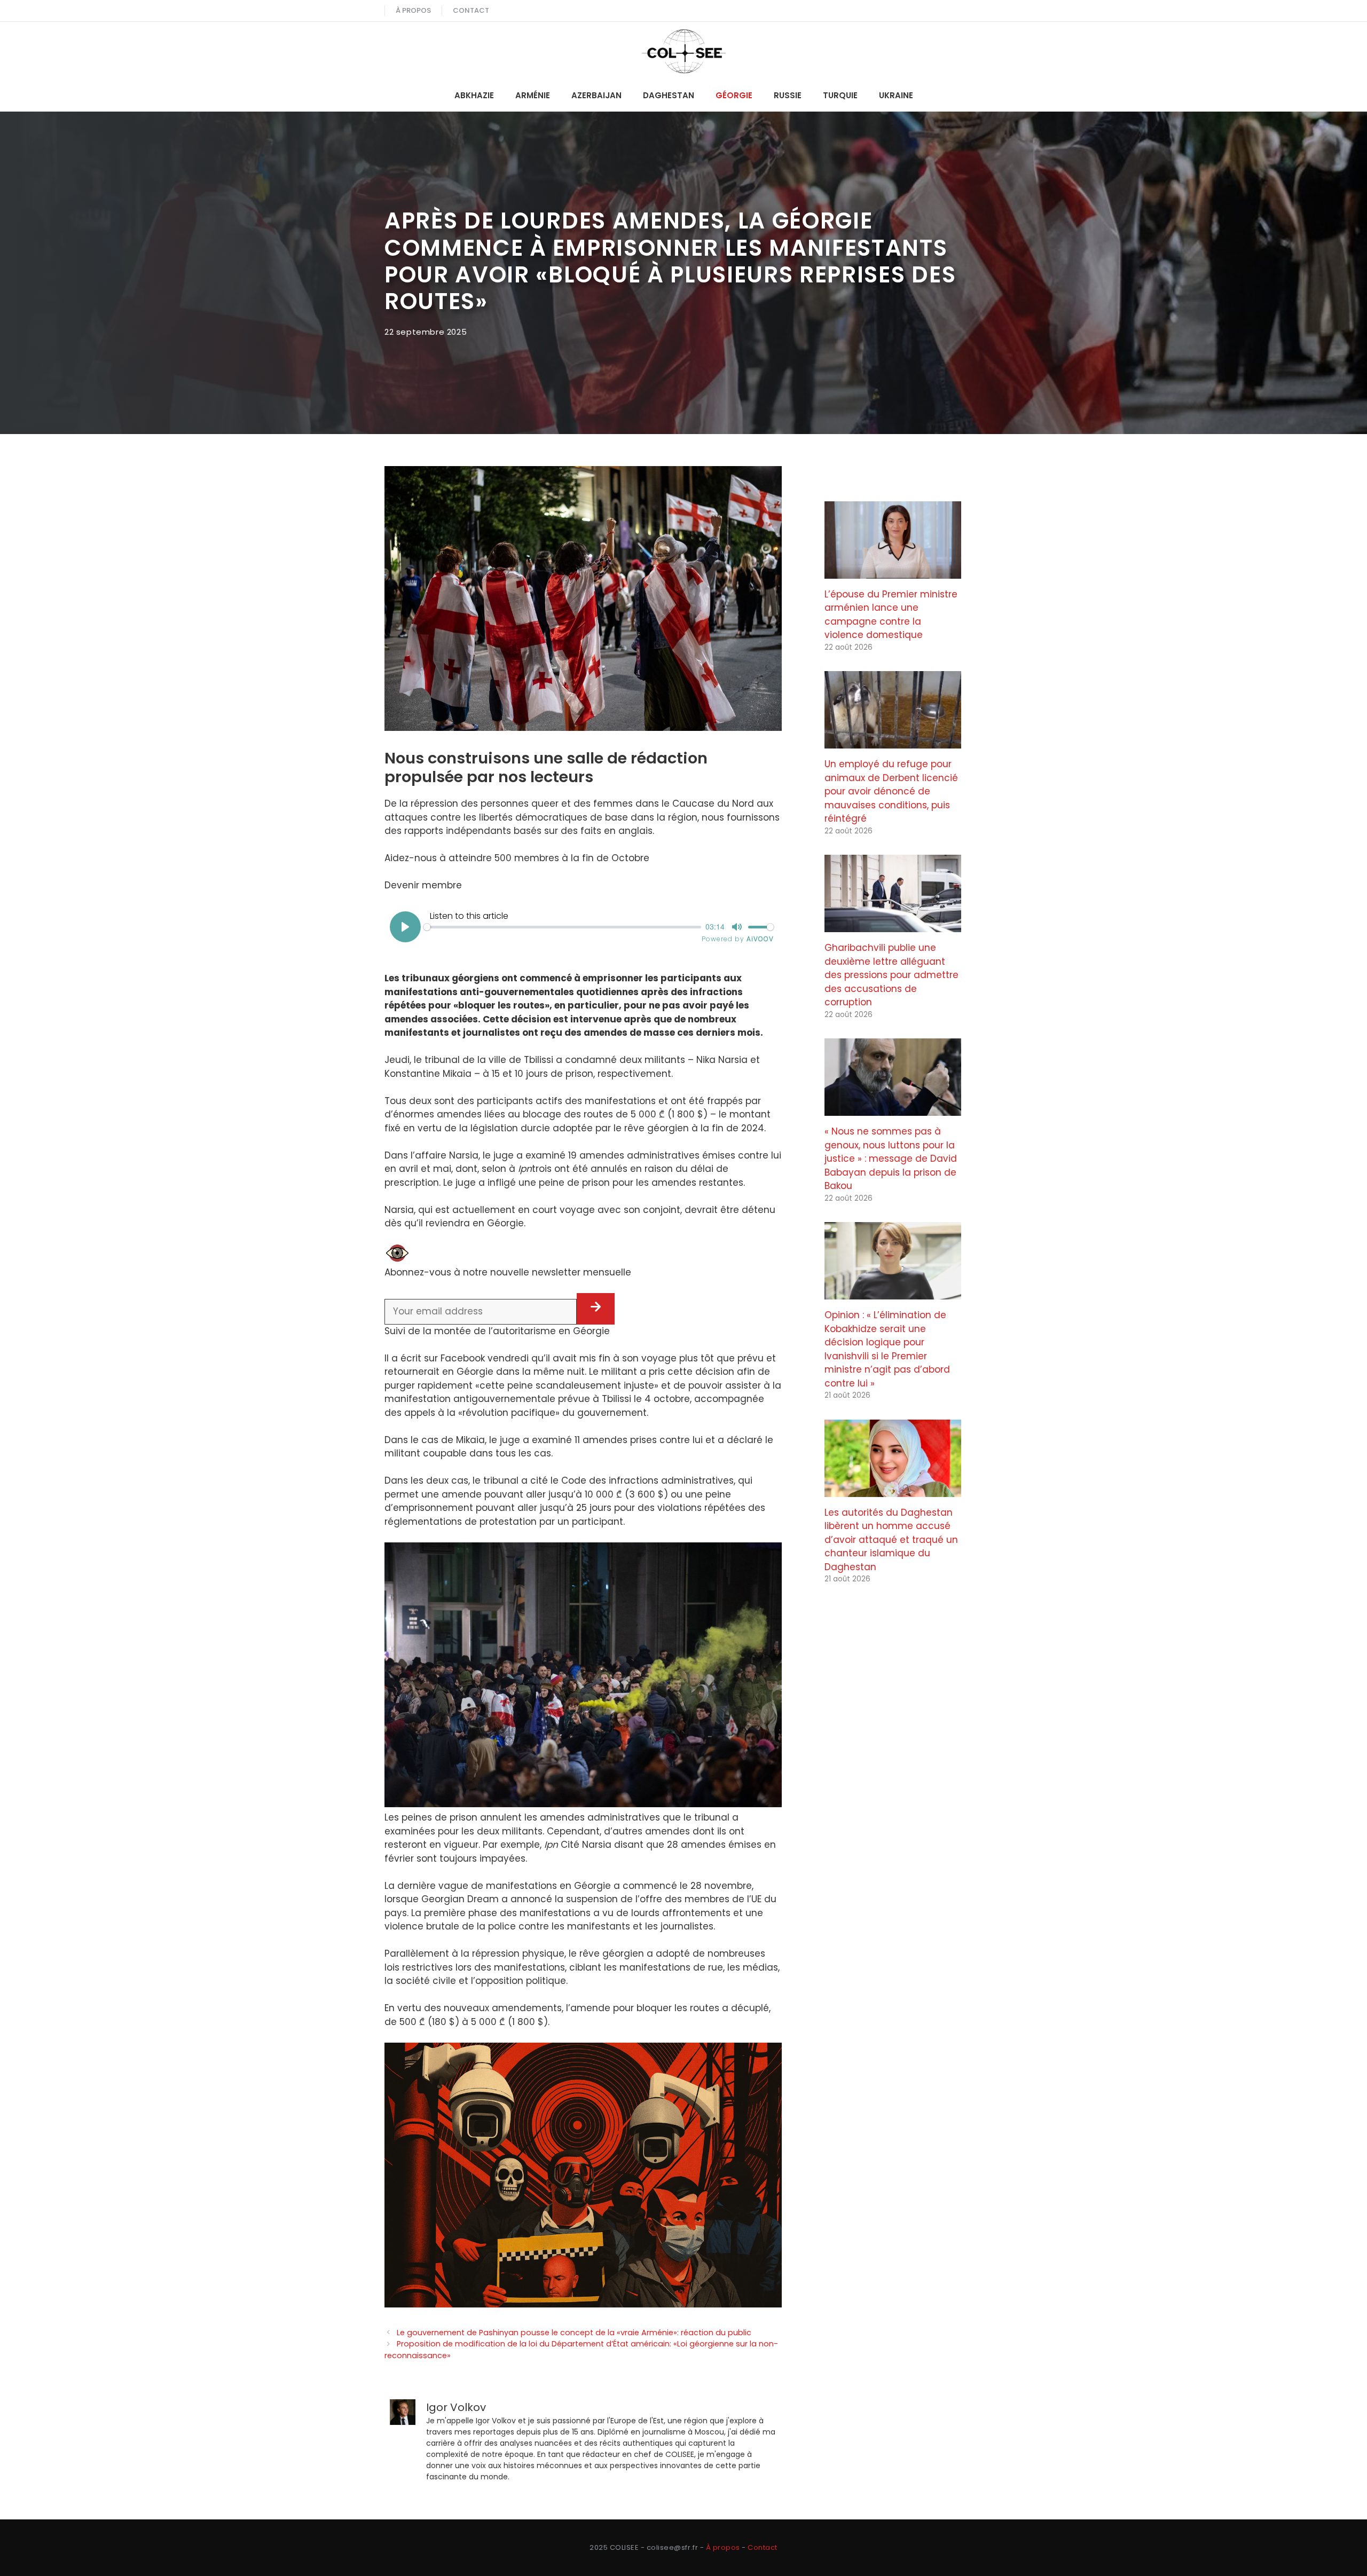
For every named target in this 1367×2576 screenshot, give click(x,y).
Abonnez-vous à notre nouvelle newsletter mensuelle (508, 1272)
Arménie (533, 95)
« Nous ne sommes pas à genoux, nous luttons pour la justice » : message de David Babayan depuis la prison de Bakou (891, 1159)
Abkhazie (474, 95)
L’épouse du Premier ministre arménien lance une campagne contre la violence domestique (891, 615)
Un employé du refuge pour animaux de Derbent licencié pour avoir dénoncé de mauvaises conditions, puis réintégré (891, 791)
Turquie (840, 95)
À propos (413, 10)
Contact (471, 10)
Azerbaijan (596, 95)
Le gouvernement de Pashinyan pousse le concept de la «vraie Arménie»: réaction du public (574, 2333)
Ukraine (896, 95)
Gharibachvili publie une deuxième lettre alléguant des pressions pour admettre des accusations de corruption (891, 975)
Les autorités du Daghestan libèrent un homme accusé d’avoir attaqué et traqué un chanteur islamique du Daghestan (891, 1540)
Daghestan (669, 95)
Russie (788, 95)
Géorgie (734, 95)
